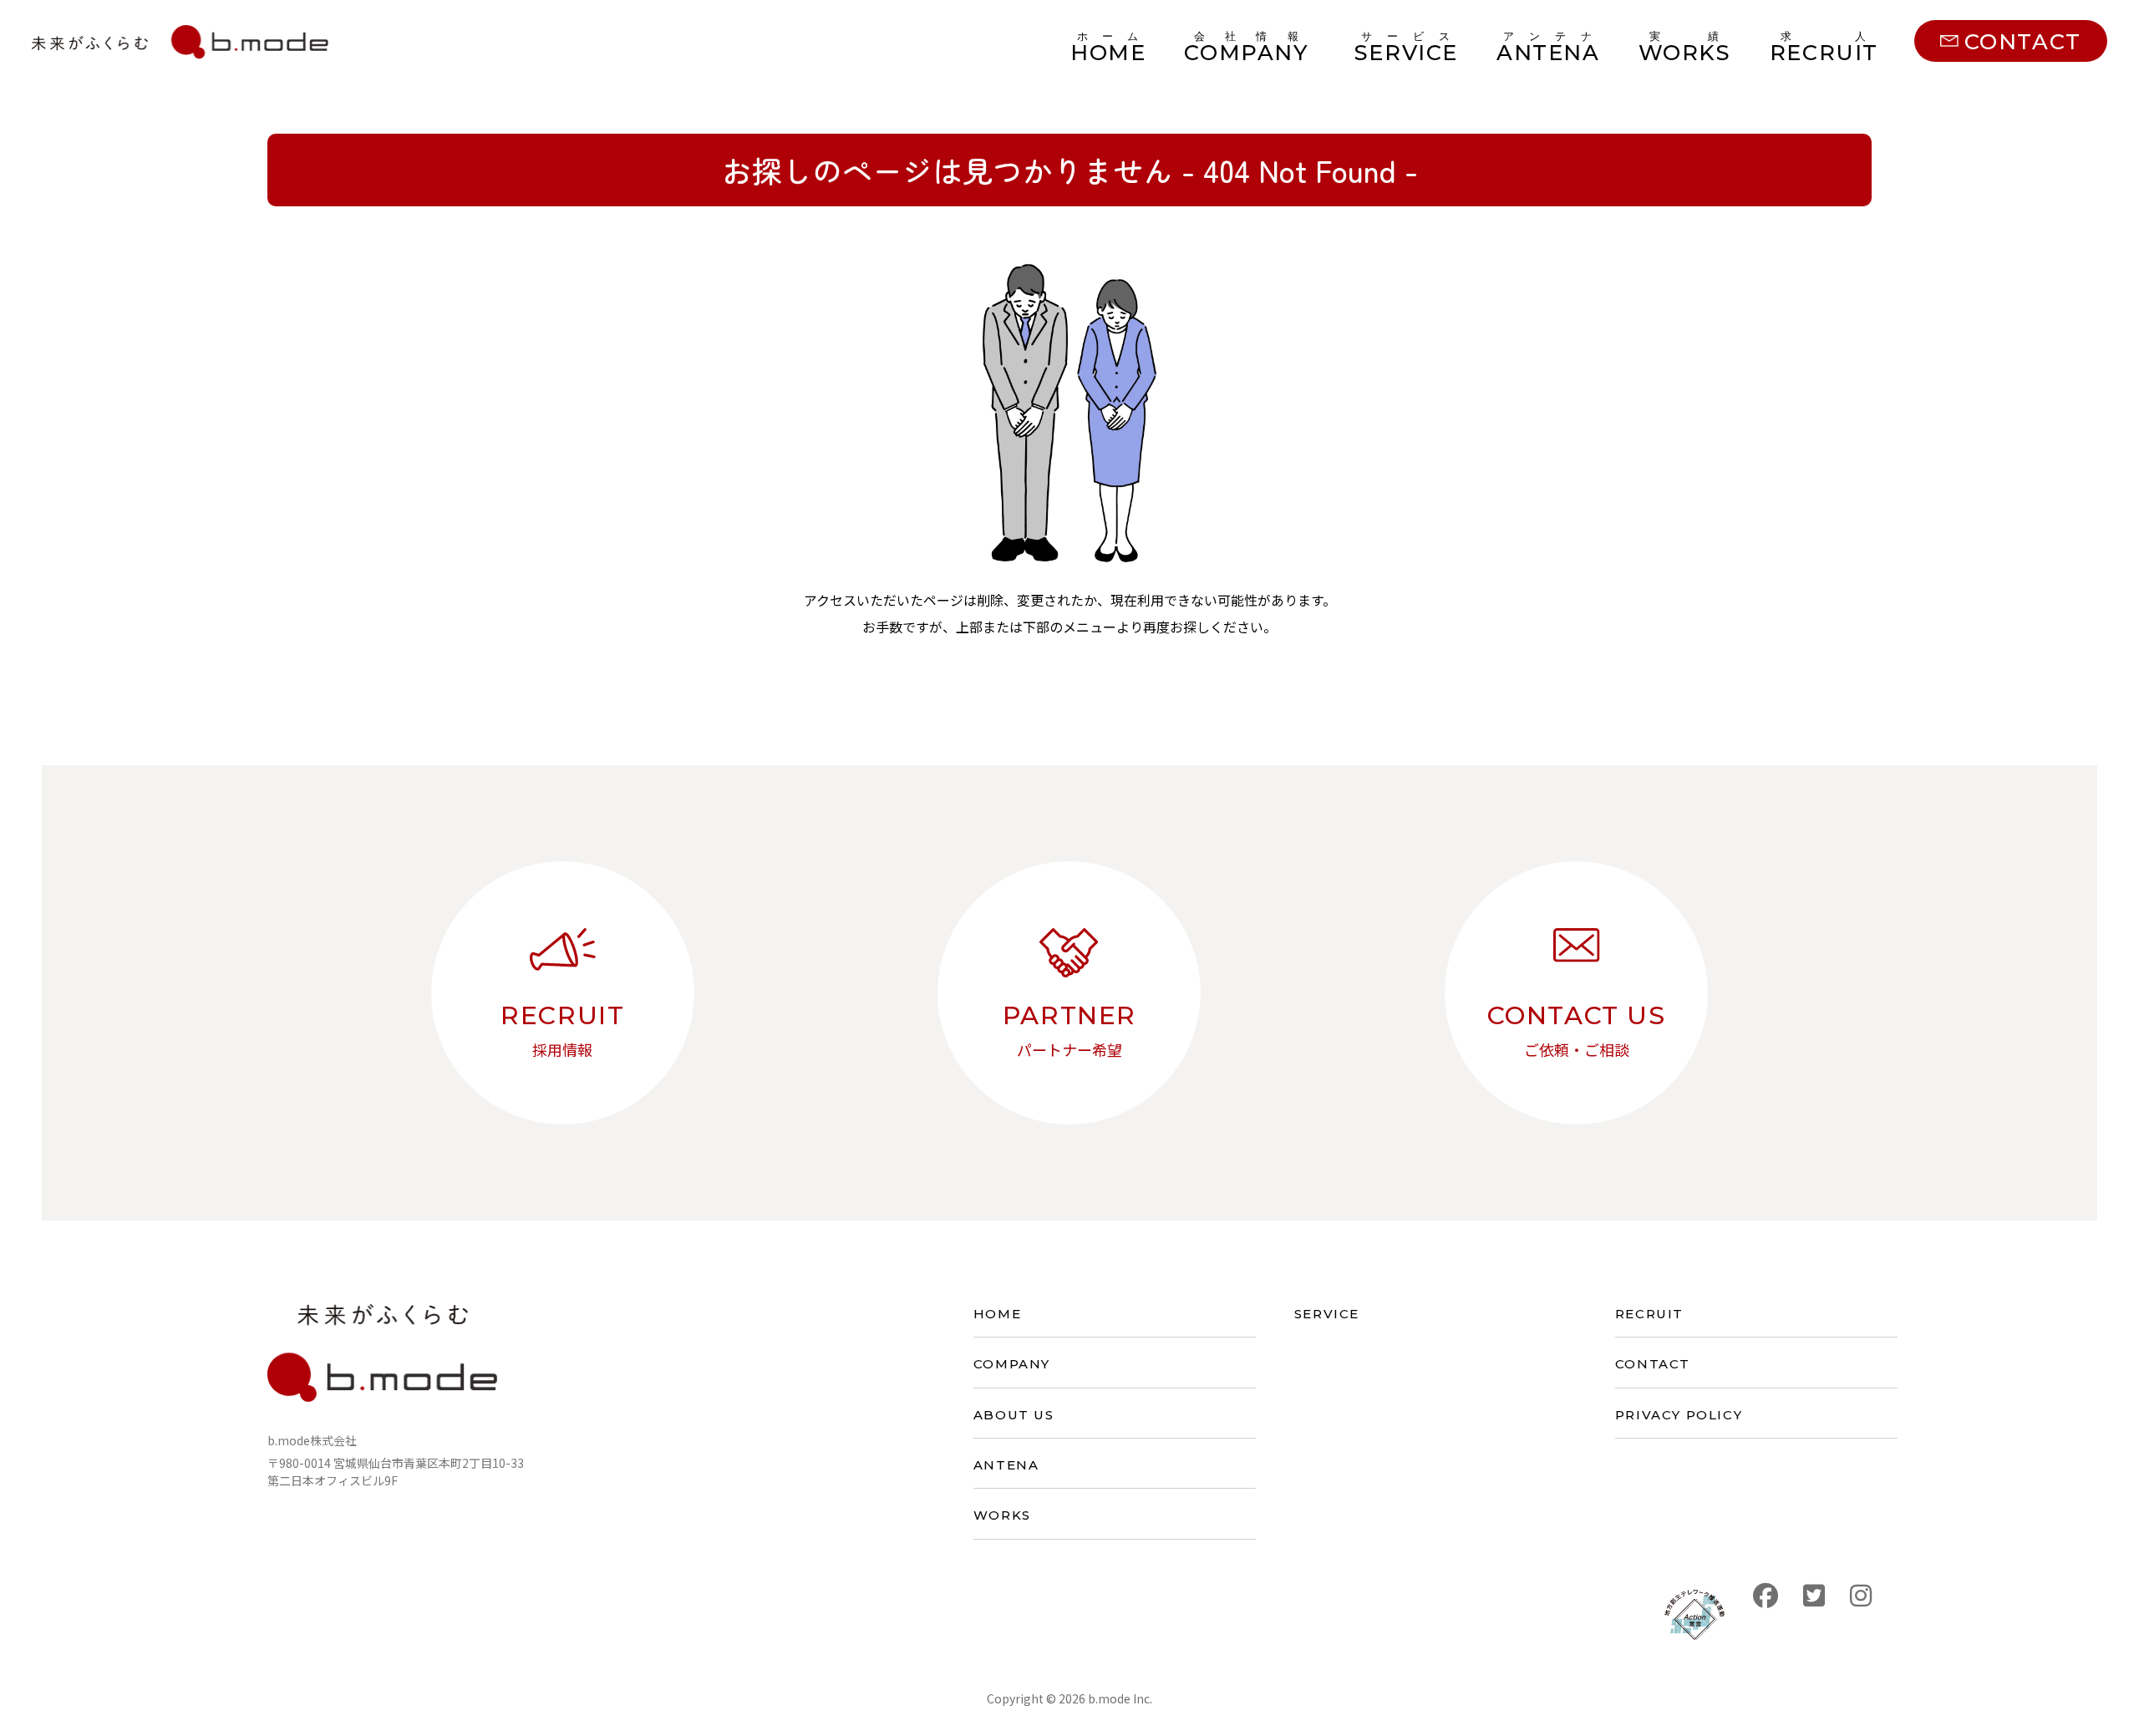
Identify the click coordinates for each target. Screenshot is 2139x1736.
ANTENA (1006, 1465)
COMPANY (1012, 1364)
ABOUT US (1014, 1415)
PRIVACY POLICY (1679, 1415)
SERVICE (1327, 1314)
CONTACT (1653, 1364)
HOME (997, 1314)
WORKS (1002, 1515)
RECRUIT (1649, 1314)
